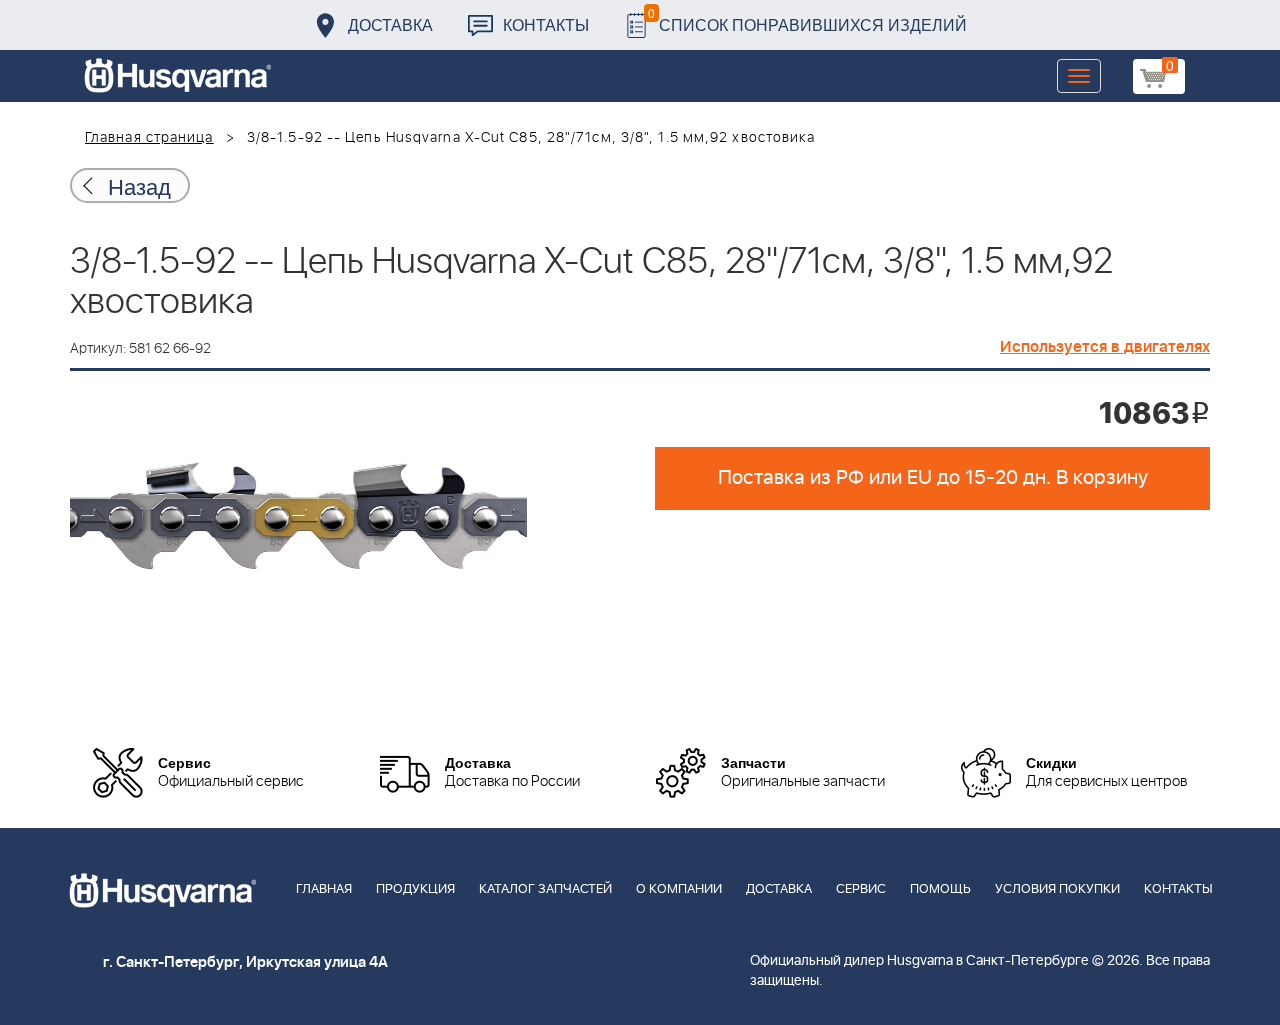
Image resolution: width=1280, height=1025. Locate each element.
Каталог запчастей (545, 889)
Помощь (940, 889)
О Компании (679, 889)
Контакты (546, 24)
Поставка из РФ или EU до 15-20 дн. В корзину (933, 478)
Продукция (415, 889)
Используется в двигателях (1105, 347)
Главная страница (149, 138)
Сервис (861, 889)
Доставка (390, 24)
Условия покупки (1057, 889)
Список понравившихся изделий (807, 19)
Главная (324, 889)
